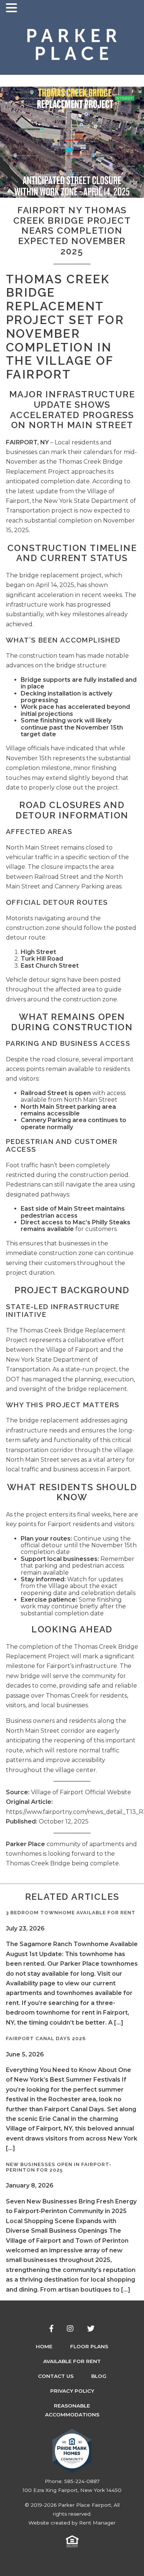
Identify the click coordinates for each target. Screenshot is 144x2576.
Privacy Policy (72, 2391)
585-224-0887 (82, 2481)
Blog (99, 2376)
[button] (13, 8)
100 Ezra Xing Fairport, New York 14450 (72, 2490)
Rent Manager (97, 2523)
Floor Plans (89, 2346)
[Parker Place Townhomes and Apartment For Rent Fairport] (72, 45)
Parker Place (25, 1844)
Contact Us (56, 2376)
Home (44, 2346)
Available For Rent (72, 2361)
